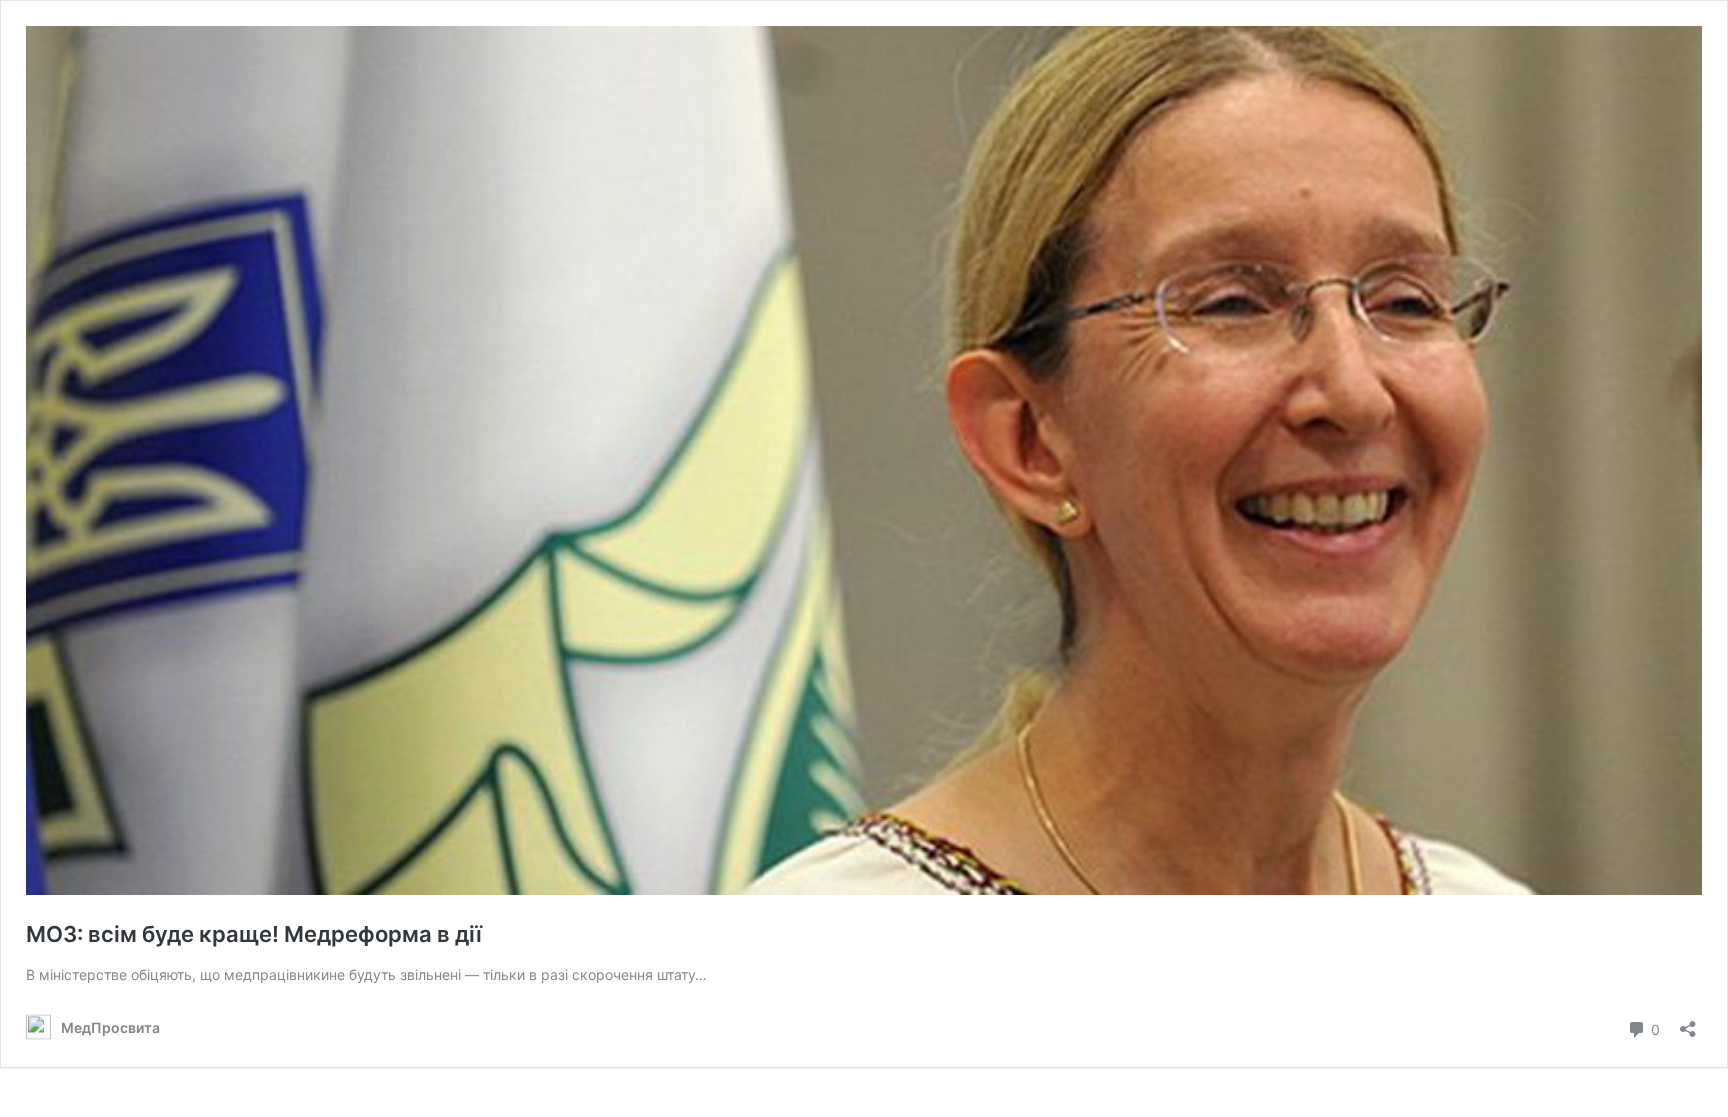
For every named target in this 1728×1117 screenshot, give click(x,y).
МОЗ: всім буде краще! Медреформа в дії (254, 934)
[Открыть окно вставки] (1688, 1022)
